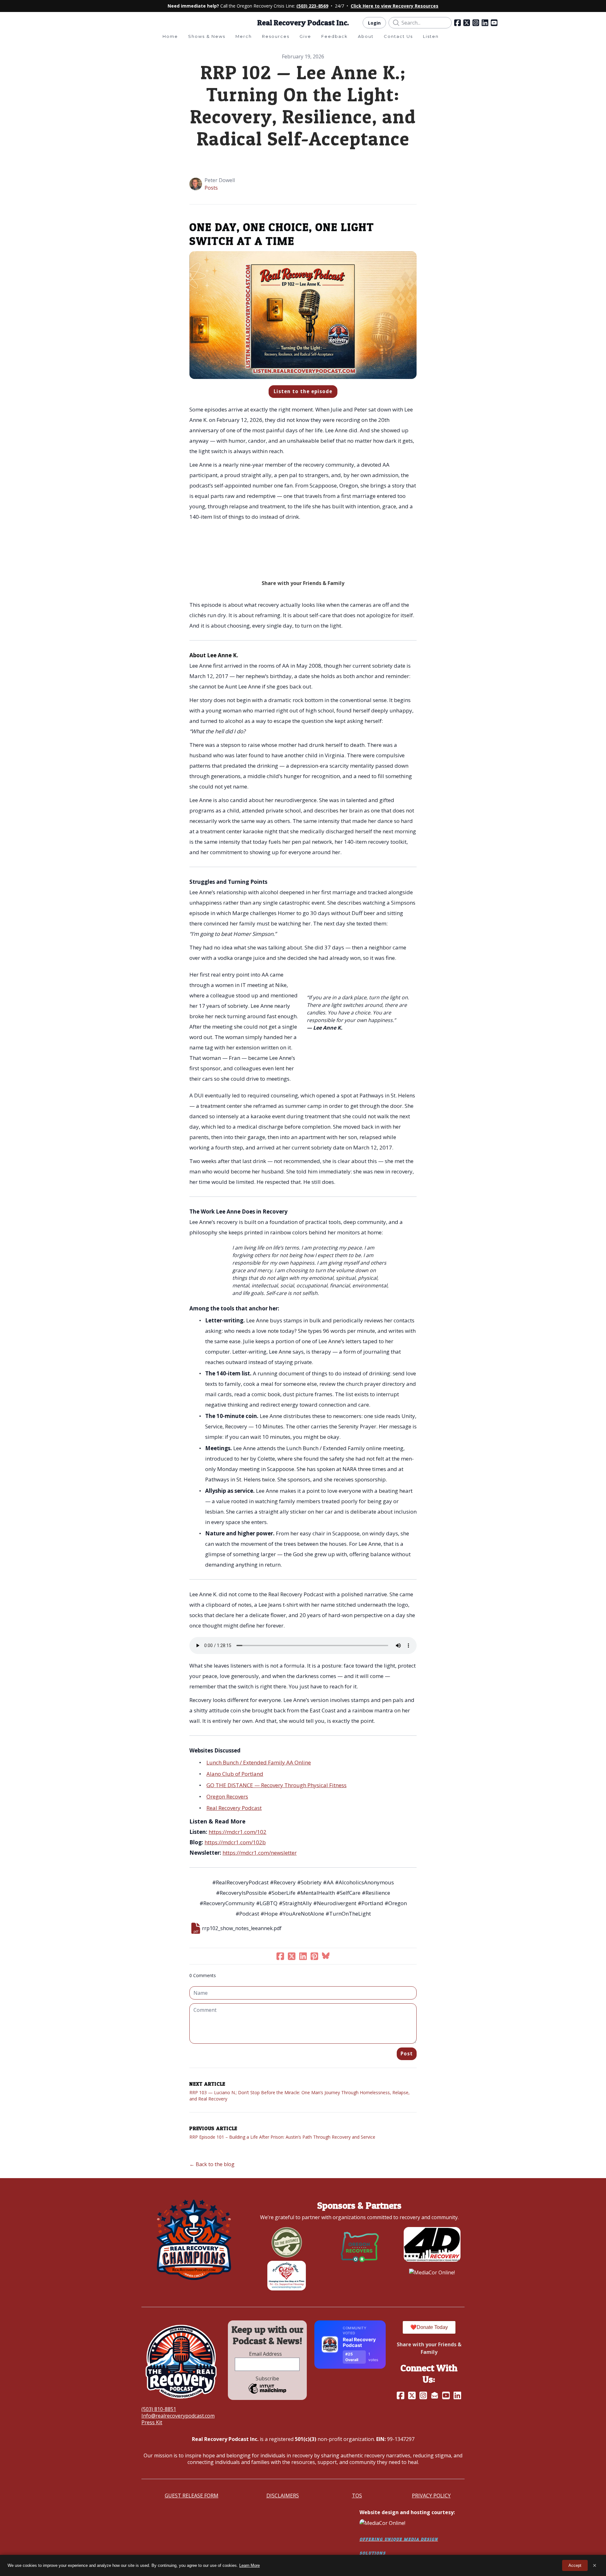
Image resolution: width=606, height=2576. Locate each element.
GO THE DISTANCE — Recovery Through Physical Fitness (276, 1785)
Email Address (267, 2354)
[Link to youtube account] (494, 23)
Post (407, 2054)
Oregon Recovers (227, 1796)
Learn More (250, 2565)
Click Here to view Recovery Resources (395, 6)
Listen (431, 36)
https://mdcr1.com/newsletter (260, 1853)
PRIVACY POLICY (431, 2496)
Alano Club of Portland (235, 1774)
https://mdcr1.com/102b (235, 1842)
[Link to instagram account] (476, 23)
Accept (575, 2565)
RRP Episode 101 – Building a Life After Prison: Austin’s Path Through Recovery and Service (282, 2137)
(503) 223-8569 (312, 6)
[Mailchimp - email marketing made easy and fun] (267, 2393)
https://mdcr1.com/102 (238, 1832)
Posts (211, 188)
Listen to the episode (303, 391)
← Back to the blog (212, 2164)
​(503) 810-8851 (159, 2409)
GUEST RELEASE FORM (192, 2496)
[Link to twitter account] (467, 23)
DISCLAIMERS (283, 2496)
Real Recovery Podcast (234, 1808)
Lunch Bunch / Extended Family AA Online (259, 1762)
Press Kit (152, 2422)
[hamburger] (114, 22)
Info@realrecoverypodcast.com (178, 2416)
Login (374, 23)
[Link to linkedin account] (485, 23)
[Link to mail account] (435, 2395)
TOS (357, 2496)
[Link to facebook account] (457, 23)
